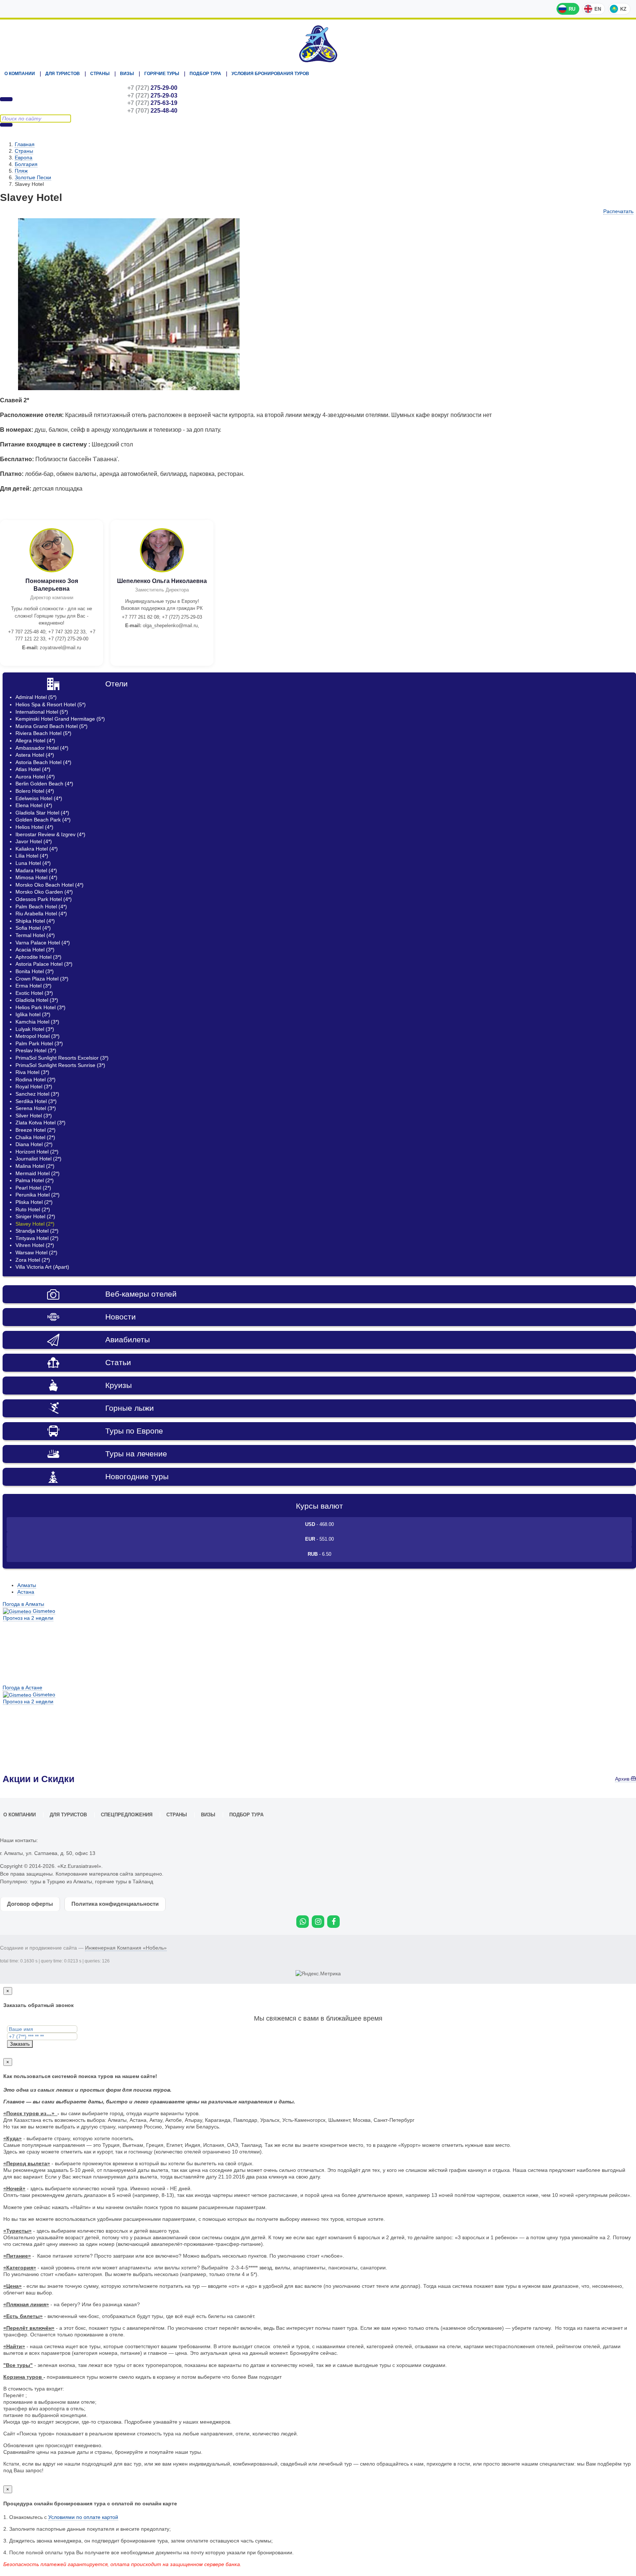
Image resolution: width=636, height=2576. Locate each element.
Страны (100, 74)
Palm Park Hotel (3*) (39, 1043)
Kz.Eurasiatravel (318, 44)
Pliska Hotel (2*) (34, 1202)
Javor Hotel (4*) (34, 841)
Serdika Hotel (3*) (36, 1101)
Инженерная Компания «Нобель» (126, 1948)
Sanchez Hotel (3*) (37, 1094)
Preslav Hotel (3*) (36, 1050)
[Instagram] (318, 1922)
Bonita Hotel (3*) (35, 971)
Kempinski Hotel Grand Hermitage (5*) (60, 719)
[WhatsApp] (303, 1922)
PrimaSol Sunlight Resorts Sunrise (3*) (60, 1065)
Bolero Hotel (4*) (35, 791)
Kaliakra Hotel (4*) (37, 849)
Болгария (26, 164)
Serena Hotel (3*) (36, 1108)
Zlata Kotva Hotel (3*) (40, 1123)
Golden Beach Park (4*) (43, 820)
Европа (24, 158)
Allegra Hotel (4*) (35, 741)
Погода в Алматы (23, 1604)
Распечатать (618, 211)
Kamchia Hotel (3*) (37, 1022)
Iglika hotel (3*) (33, 1014)
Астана (26, 1592)
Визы (127, 74)
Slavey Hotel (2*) (35, 1224)
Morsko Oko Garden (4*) (44, 892)
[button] (251, 225)
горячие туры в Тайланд (124, 1881)
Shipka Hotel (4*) (35, 921)
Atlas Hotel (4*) (33, 769)
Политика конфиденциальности (115, 1904)
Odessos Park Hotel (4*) (44, 899)
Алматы (27, 1585)
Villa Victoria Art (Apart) (42, 1267)
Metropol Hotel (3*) (38, 1036)
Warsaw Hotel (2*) (36, 1252)
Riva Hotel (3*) (32, 1072)
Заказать (20, 2044)
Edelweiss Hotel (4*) (39, 798)
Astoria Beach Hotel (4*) (43, 762)
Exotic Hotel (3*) (34, 993)
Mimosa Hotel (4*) (36, 877)
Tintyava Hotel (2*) (37, 1238)
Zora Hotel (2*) (33, 1260)
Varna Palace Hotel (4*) (43, 943)
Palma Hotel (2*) (35, 1180)
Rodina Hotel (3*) (36, 1079)
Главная (25, 144)
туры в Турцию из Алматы (61, 1881)
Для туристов (63, 74)
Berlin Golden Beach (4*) (44, 784)
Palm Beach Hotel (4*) (41, 907)
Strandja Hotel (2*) (37, 1231)
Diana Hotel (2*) (34, 1144)
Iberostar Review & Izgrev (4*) (50, 834)
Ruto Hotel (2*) (33, 1209)
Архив (623, 1779)
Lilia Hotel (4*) (32, 856)
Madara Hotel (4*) (36, 870)
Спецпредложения (127, 1815)
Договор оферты (30, 1904)
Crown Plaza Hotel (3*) (42, 979)
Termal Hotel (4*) (35, 935)
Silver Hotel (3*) (34, 1116)
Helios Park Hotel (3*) (40, 1007)
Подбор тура (205, 74)
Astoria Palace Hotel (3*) (44, 964)
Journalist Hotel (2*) (38, 1159)
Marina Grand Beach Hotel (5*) (52, 726)
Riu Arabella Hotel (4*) (41, 914)
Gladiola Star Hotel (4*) (42, 813)
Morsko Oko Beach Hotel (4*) (50, 885)
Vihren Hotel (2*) (35, 1245)
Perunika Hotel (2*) (38, 1195)
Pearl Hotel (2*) (33, 1188)
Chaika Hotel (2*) (35, 1137)
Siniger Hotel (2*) (35, 1216)
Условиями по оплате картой (83, 2517)
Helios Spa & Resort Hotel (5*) (51, 704)
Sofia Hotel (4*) (33, 928)
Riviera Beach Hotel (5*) (43, 733)
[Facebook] (333, 1922)
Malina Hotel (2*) (35, 1166)
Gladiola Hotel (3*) (37, 1000)
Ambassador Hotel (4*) (42, 748)
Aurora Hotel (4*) (35, 777)
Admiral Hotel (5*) (36, 697)
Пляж (21, 171)
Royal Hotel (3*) (34, 1086)
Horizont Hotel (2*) (37, 1152)
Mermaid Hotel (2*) (38, 1173)
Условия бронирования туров (270, 74)
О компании (20, 74)
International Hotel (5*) (42, 712)
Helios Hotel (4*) (34, 827)
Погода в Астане (22, 1688)
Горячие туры (162, 74)
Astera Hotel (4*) (35, 755)
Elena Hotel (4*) (34, 805)
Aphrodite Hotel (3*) (38, 957)
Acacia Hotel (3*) (35, 950)
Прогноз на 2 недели (28, 1618)
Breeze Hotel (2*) (36, 1130)
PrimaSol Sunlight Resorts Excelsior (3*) (62, 1058)
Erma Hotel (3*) (33, 986)
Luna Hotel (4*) (33, 863)
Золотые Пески (33, 177)
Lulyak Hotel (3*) (35, 1029)
